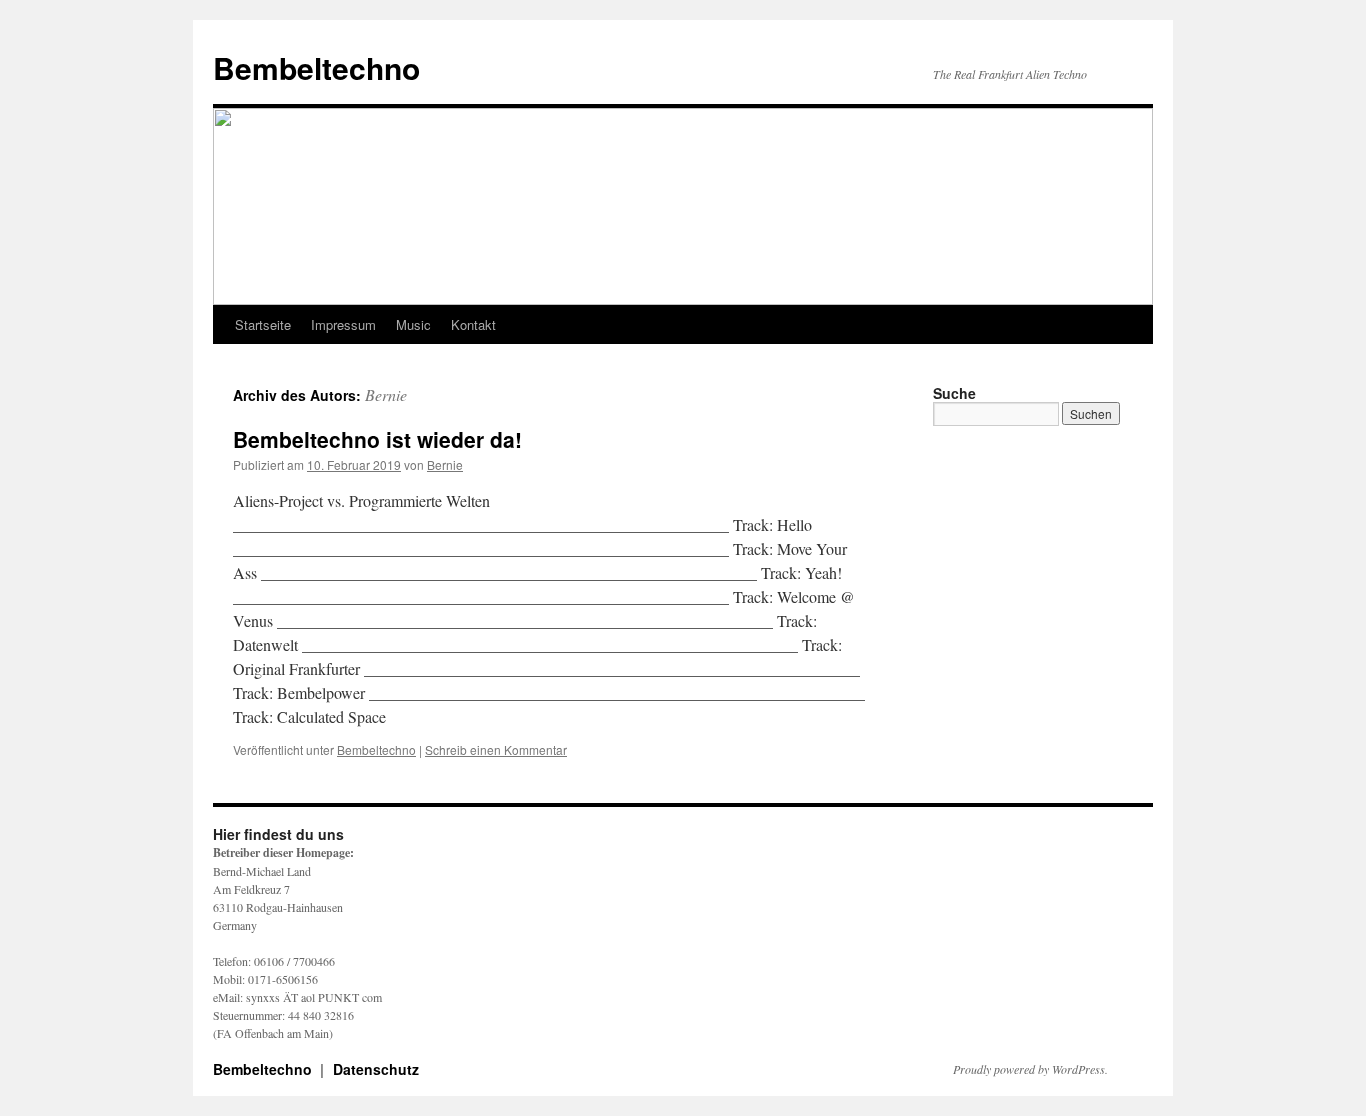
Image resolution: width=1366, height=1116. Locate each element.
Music (413, 324)
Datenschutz (376, 1069)
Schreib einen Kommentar (496, 749)
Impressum (343, 324)
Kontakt (473, 324)
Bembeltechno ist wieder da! (377, 439)
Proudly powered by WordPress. (1030, 1069)
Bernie (386, 394)
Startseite (263, 324)
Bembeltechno (316, 67)
